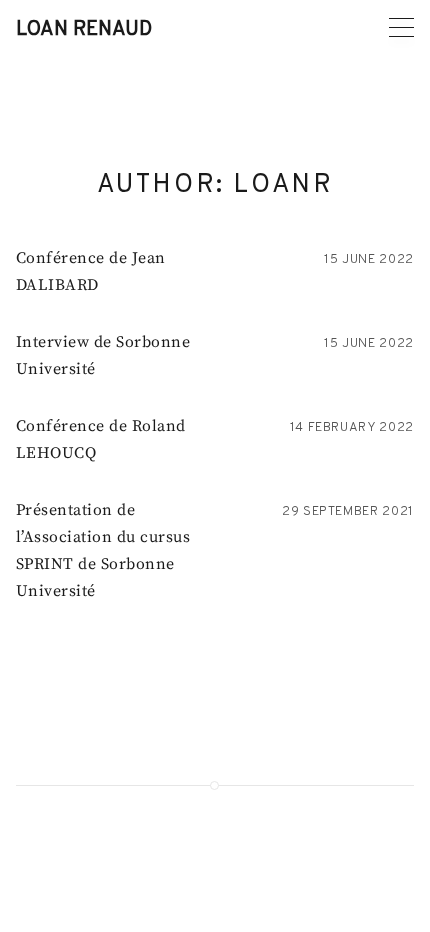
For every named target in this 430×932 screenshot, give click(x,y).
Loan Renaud (84, 30)
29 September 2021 (348, 512)
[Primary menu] (401, 27)
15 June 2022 (369, 260)
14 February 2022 (352, 428)
